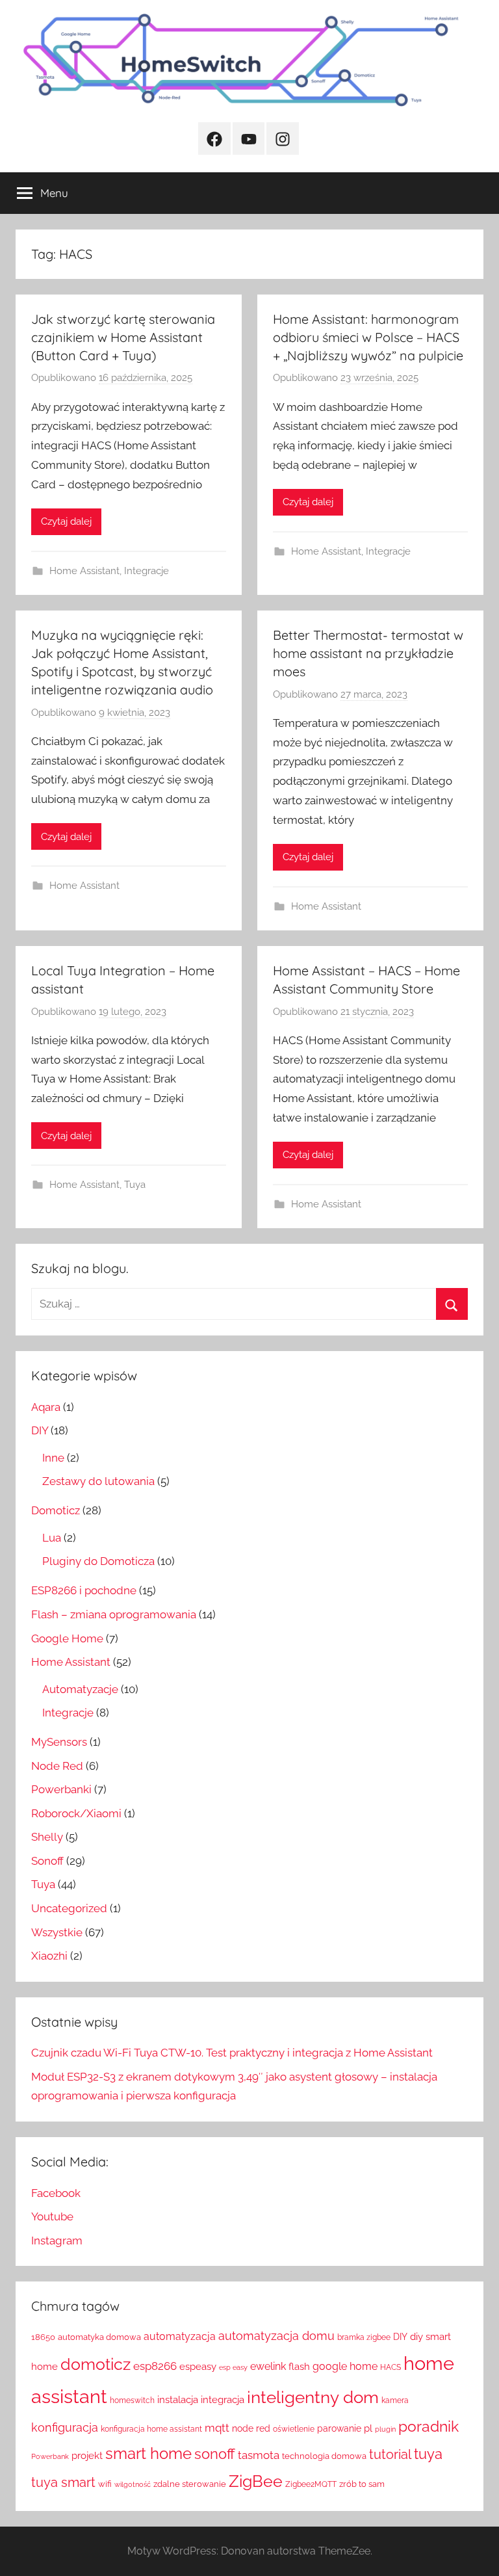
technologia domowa (324, 2456)
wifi (105, 2484)
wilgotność (133, 2484)
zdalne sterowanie (190, 2484)
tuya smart (63, 2482)
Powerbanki (61, 1789)
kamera (395, 2400)
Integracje (147, 571)
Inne (53, 1458)
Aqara (46, 1407)
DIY (40, 1430)
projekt (87, 2455)
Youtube (52, 2216)
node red (251, 2428)
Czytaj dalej (66, 521)
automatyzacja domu (276, 2336)
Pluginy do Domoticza (98, 1561)
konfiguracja (65, 2427)
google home (345, 2366)
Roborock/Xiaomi (76, 1813)
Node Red (57, 1766)
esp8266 (155, 2366)
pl (368, 2428)
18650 (43, 2337)
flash (299, 2367)
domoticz (96, 2364)
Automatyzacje (80, 1689)
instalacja (178, 2400)
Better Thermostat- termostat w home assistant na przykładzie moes (368, 653)
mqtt (217, 2428)
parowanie (339, 2428)
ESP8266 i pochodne (84, 1590)
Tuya (135, 1185)
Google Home (67, 1638)
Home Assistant (84, 571)
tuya (428, 2454)
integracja (223, 2399)
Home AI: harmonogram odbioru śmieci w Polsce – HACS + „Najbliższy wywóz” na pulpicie (368, 337)
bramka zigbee (364, 2337)
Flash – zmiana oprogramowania (114, 1614)
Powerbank (50, 2456)
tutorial (390, 2454)
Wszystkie (57, 1932)
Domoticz (56, 1510)
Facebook (56, 2193)
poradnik (429, 2426)
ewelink (268, 2366)
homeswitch (132, 2400)
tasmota (259, 2455)
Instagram (57, 2241)
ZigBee (256, 2481)
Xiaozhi (49, 1956)
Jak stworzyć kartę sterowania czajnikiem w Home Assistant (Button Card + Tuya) (123, 337)
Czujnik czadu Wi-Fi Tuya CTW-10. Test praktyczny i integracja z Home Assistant (232, 2053)
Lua (52, 1538)
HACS (390, 2367)
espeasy (198, 2366)
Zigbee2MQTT (311, 2484)
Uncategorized (69, 1908)
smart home (148, 2453)
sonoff (215, 2454)
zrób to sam (362, 2484)
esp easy (233, 2367)
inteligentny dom (313, 2397)
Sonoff (47, 1861)
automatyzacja (180, 2336)
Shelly (47, 1837)
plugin (385, 2429)
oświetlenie (294, 2429)
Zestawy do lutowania (98, 1481)
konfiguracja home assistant (151, 2429)
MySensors (59, 1742)
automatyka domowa (99, 2337)
